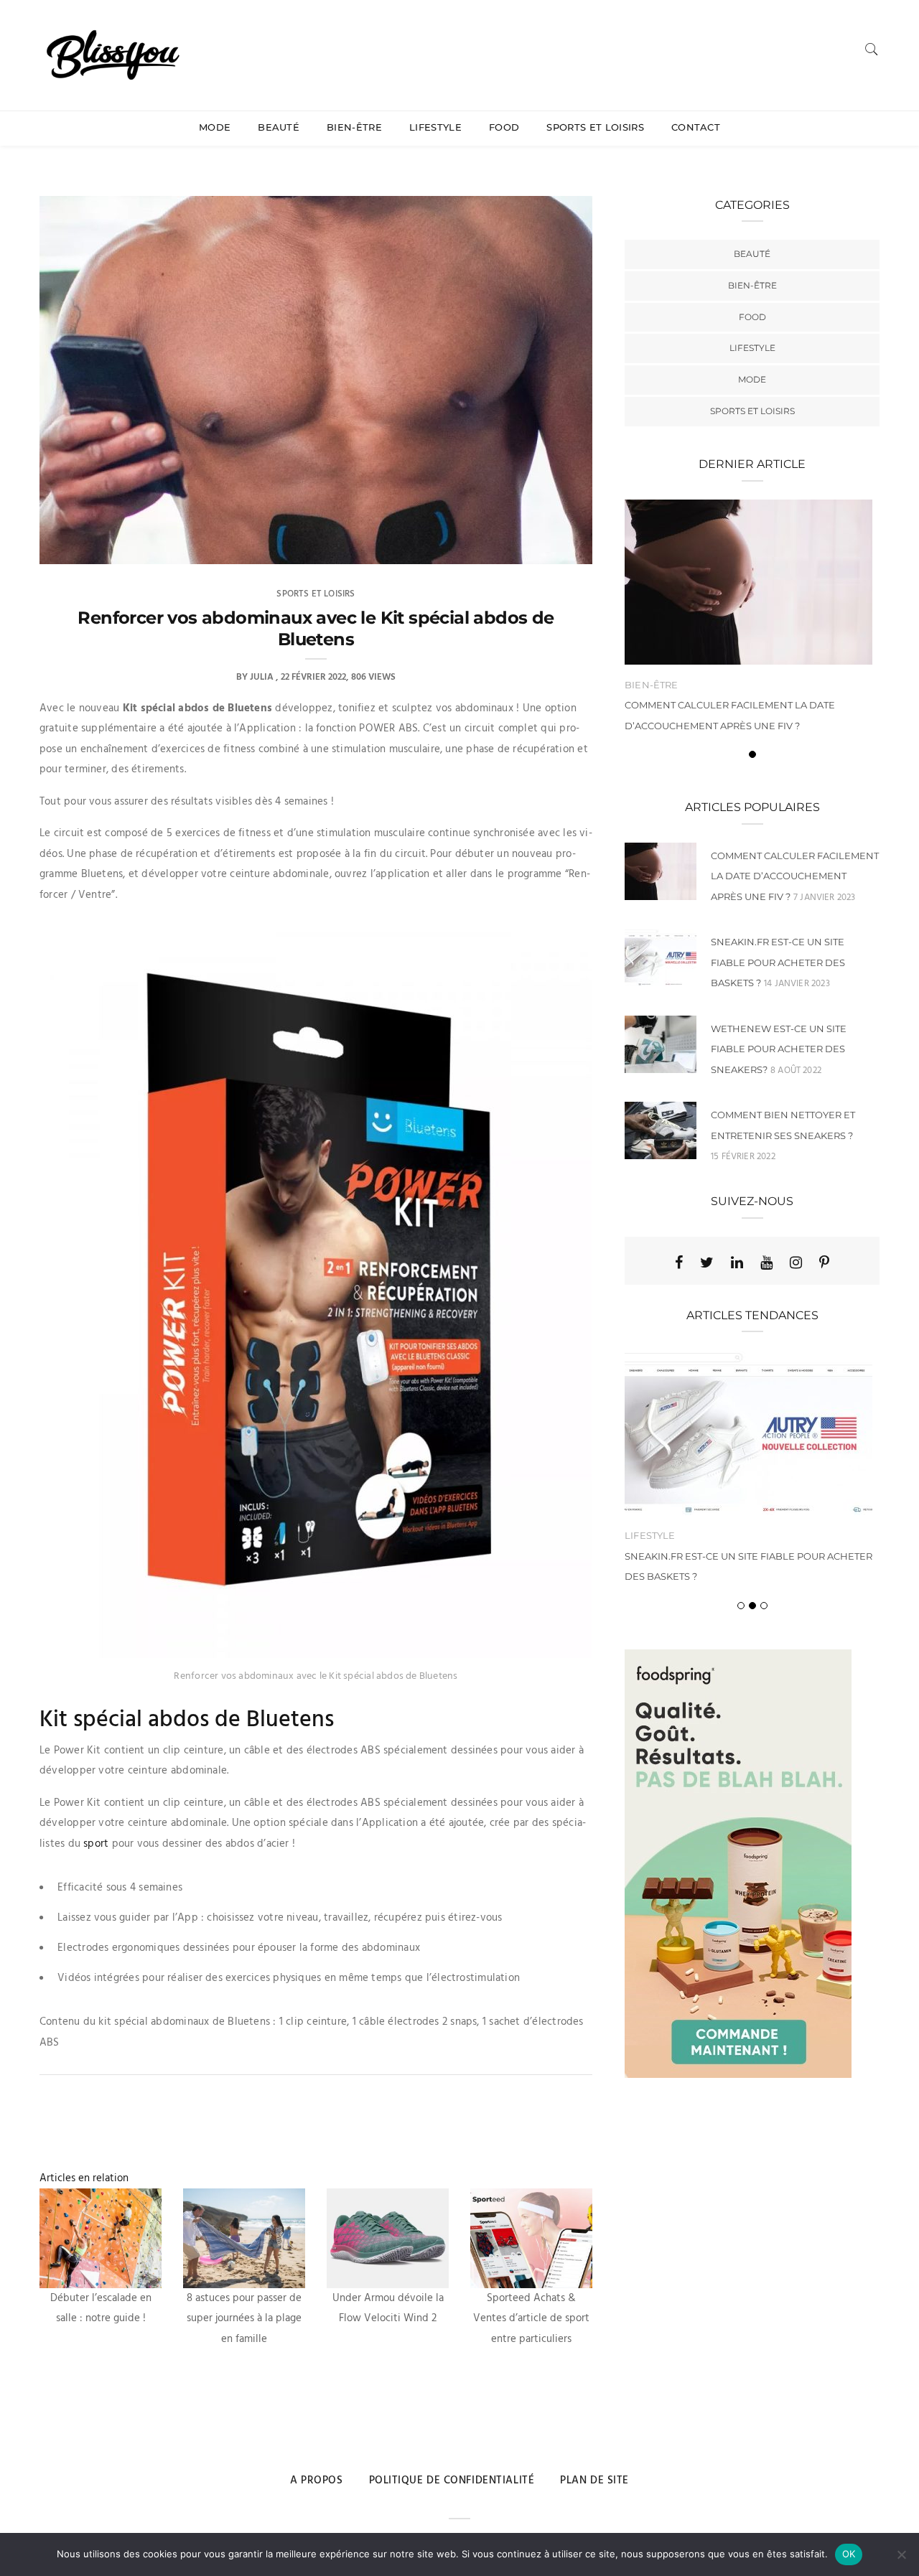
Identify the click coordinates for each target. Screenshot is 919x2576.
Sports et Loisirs (595, 127)
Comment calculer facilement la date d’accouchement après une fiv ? (795, 876)
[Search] (872, 49)
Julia (262, 677)
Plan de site (594, 2481)
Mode (215, 127)
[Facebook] (679, 1263)
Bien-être (354, 127)
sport (96, 1844)
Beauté (279, 127)
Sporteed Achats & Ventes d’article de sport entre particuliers (531, 2319)
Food (504, 127)
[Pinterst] (824, 1263)
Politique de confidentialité (452, 2481)
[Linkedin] (737, 1263)
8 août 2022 (796, 1071)
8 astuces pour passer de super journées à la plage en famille (244, 2319)
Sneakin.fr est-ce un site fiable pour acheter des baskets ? (778, 962)
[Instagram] (796, 1263)
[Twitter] (707, 1263)
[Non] (901, 2554)
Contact (696, 127)
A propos (316, 2481)
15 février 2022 (743, 1157)
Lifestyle (435, 127)
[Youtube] (766, 1263)
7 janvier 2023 (825, 898)
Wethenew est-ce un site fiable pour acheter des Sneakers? (779, 1049)
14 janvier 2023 (797, 984)
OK (849, 2554)
